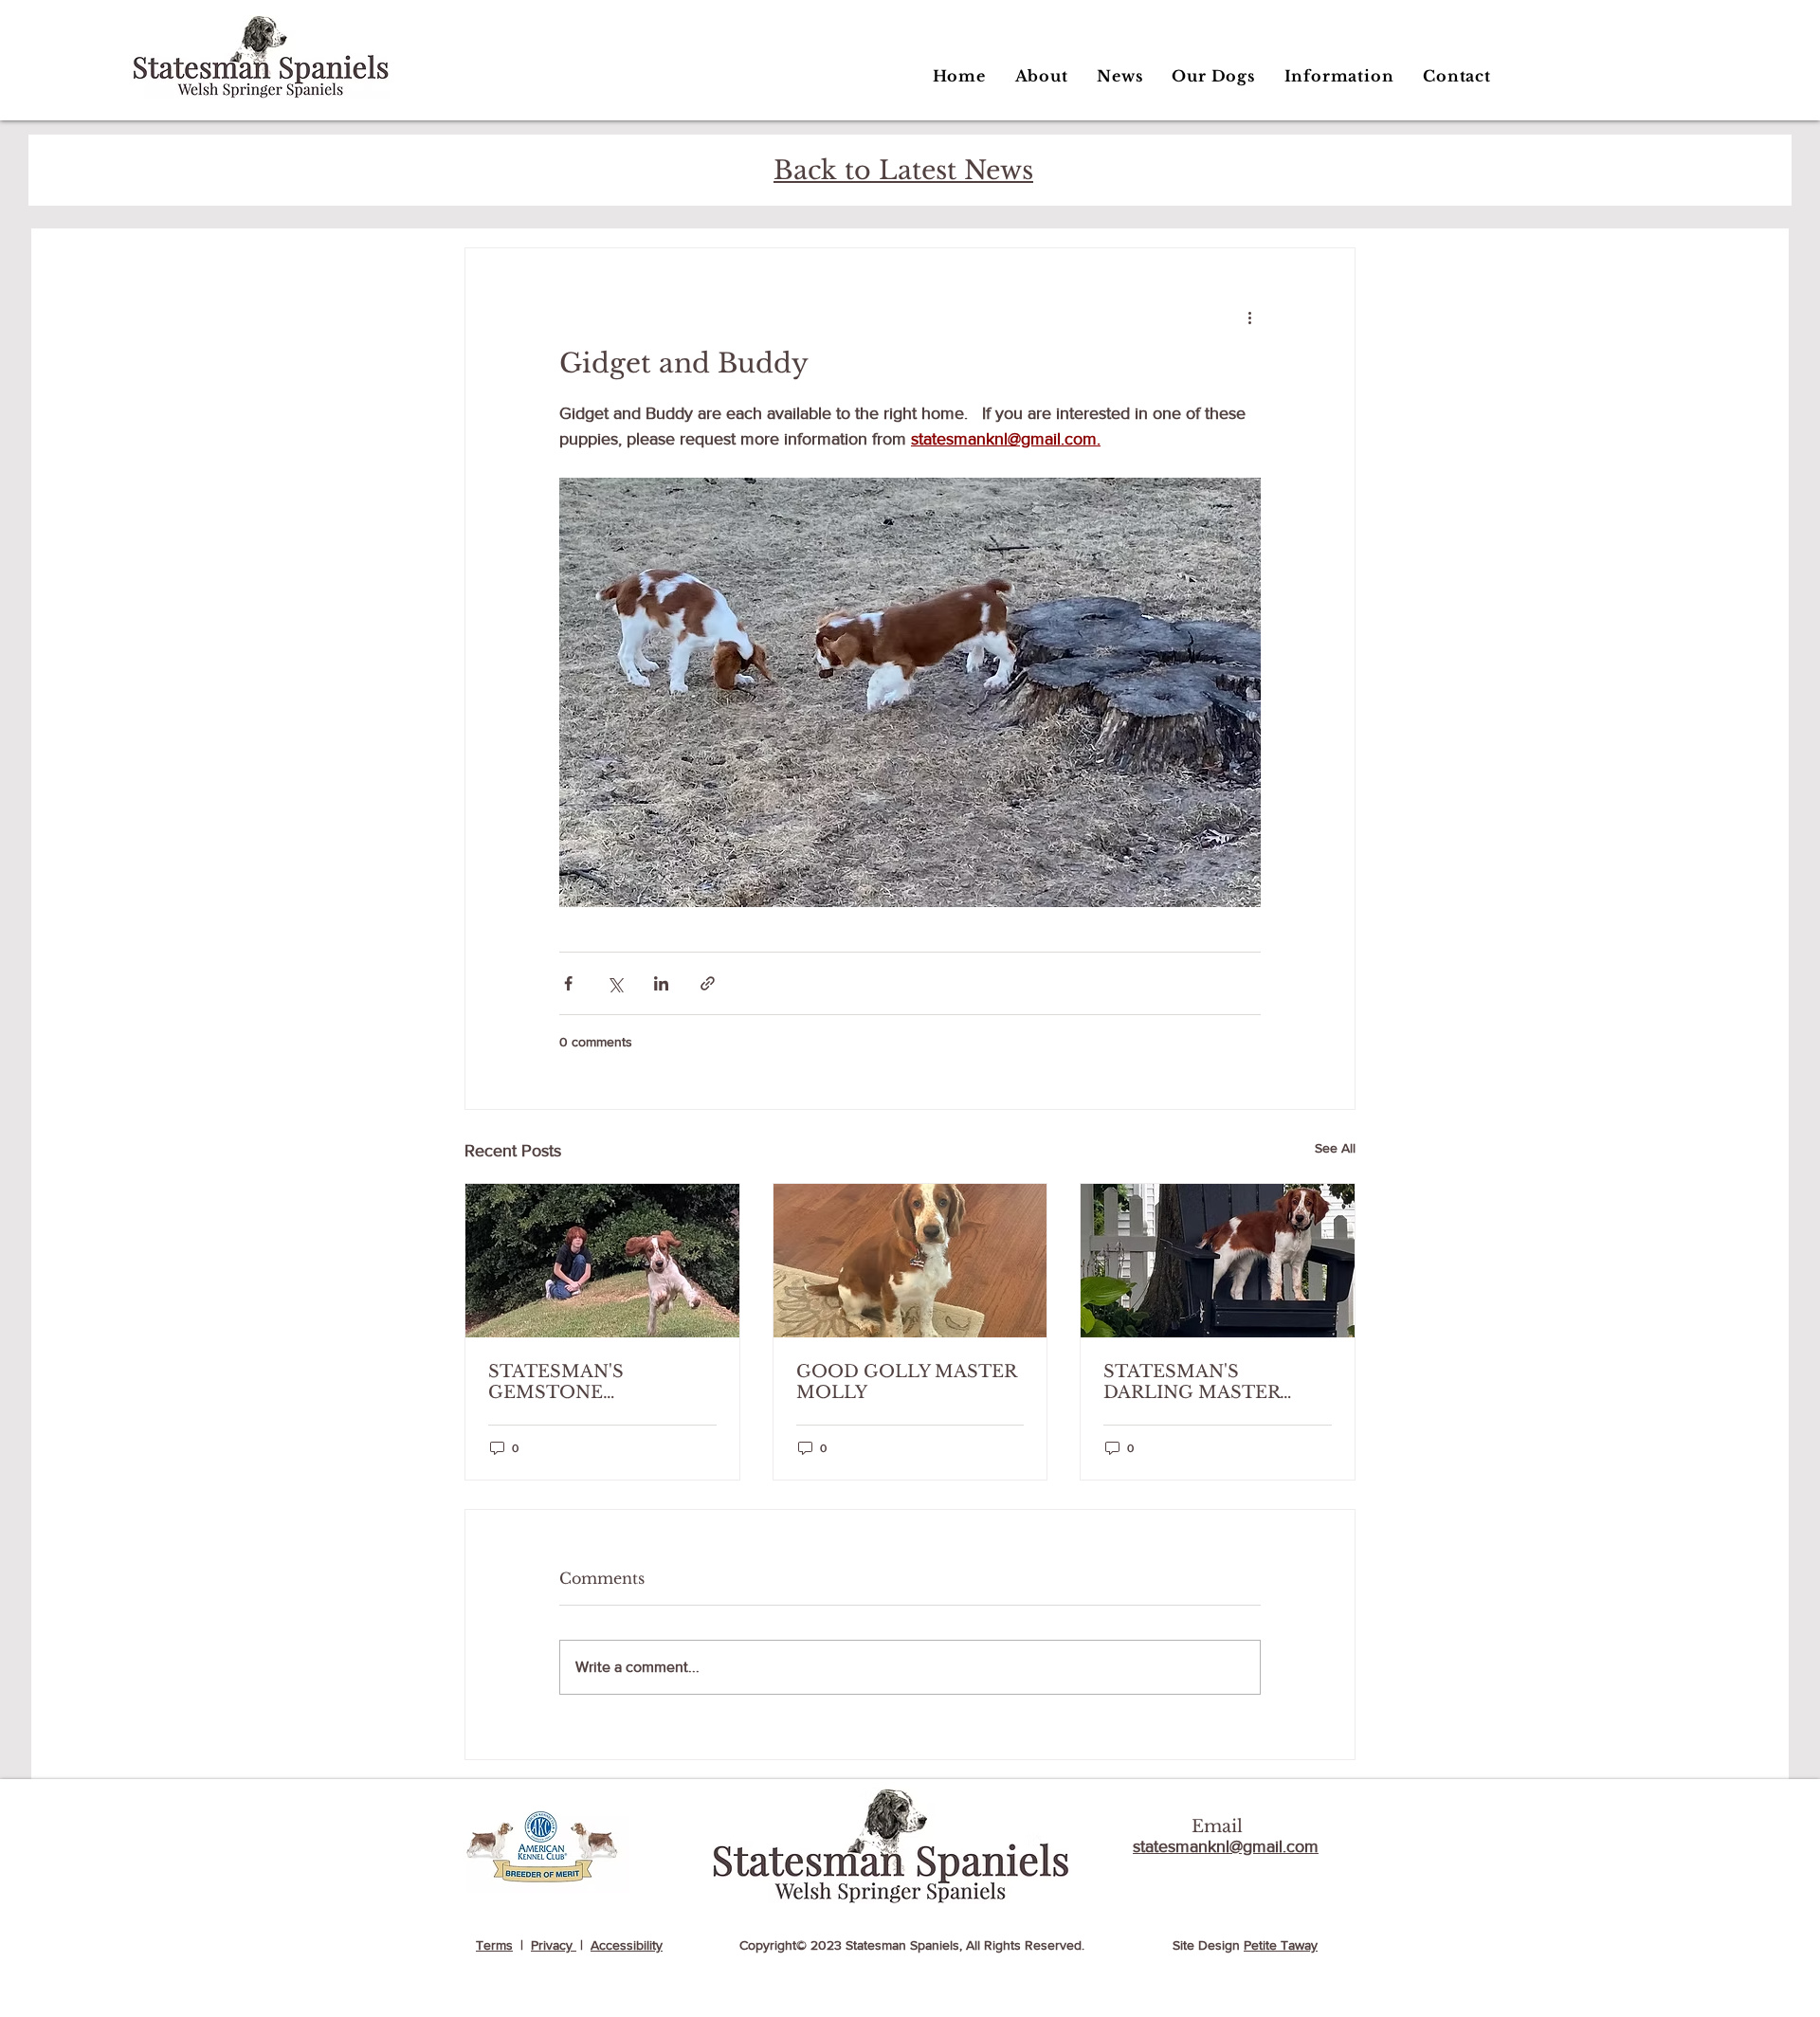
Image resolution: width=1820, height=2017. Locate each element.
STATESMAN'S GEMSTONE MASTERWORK (560, 1382)
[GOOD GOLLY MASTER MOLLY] (910, 1261)
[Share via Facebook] (568, 983)
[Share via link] (708, 983)
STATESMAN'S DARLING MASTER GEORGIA (1192, 1382)
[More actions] (1249, 317)
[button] (1213, 76)
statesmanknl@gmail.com (1226, 1846)
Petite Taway (1281, 1945)
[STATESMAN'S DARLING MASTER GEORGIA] (1218, 1261)
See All (1335, 1148)
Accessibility (627, 1945)
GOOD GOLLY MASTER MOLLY (906, 1382)
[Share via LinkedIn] (661, 983)
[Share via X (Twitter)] (615, 983)
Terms (494, 1945)
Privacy (554, 1945)
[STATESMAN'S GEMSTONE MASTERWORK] (602, 1261)
